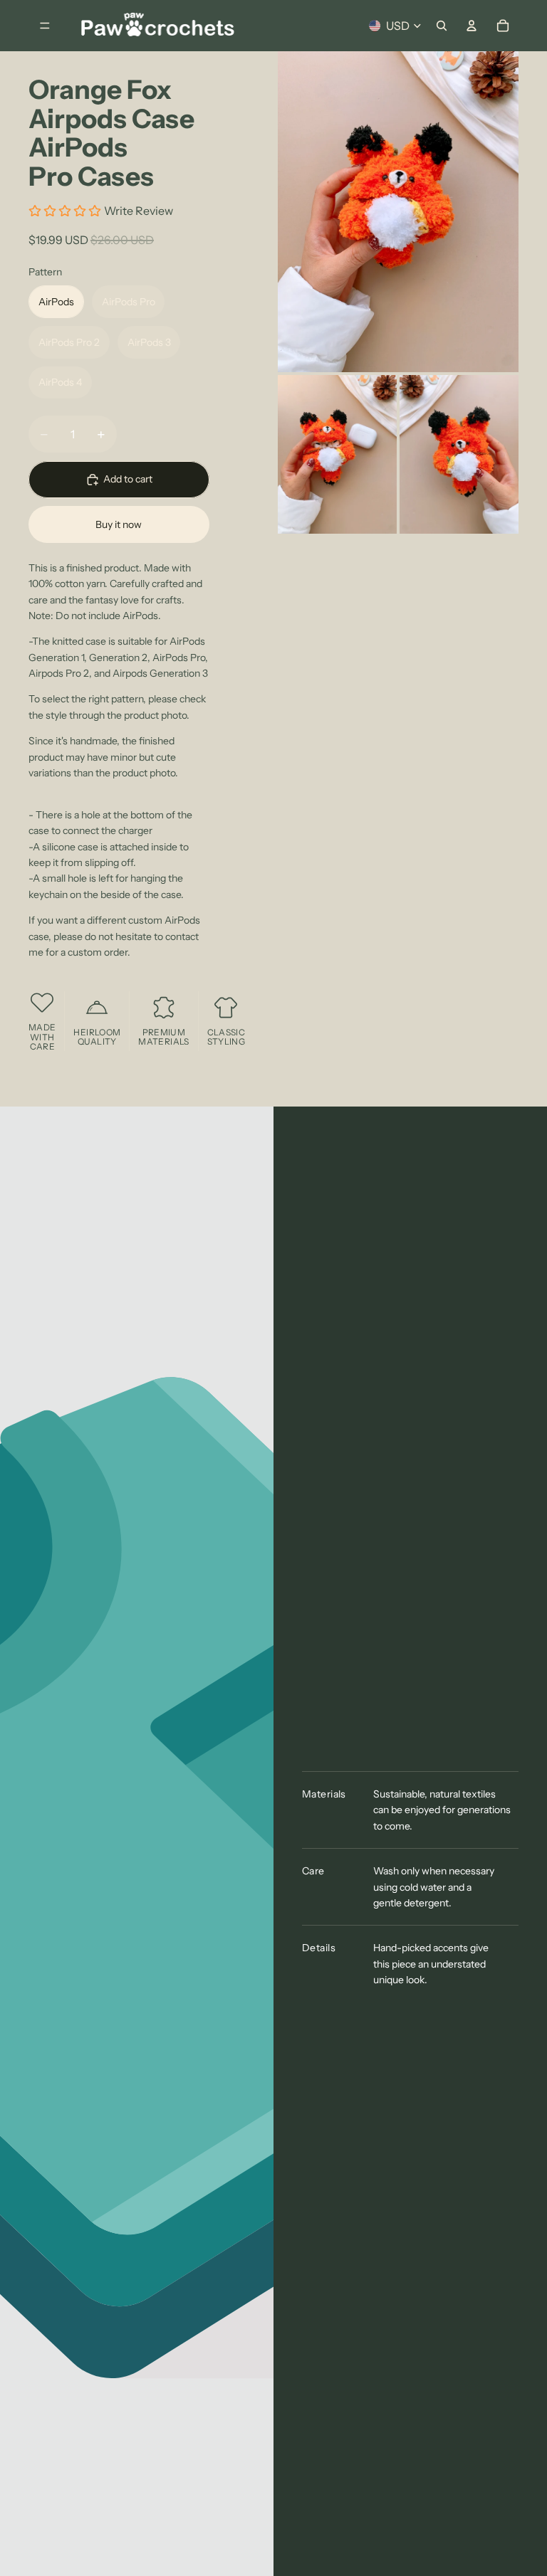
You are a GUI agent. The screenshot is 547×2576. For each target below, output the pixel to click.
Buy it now (119, 524)
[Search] (442, 26)
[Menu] (45, 26)
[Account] (472, 26)
